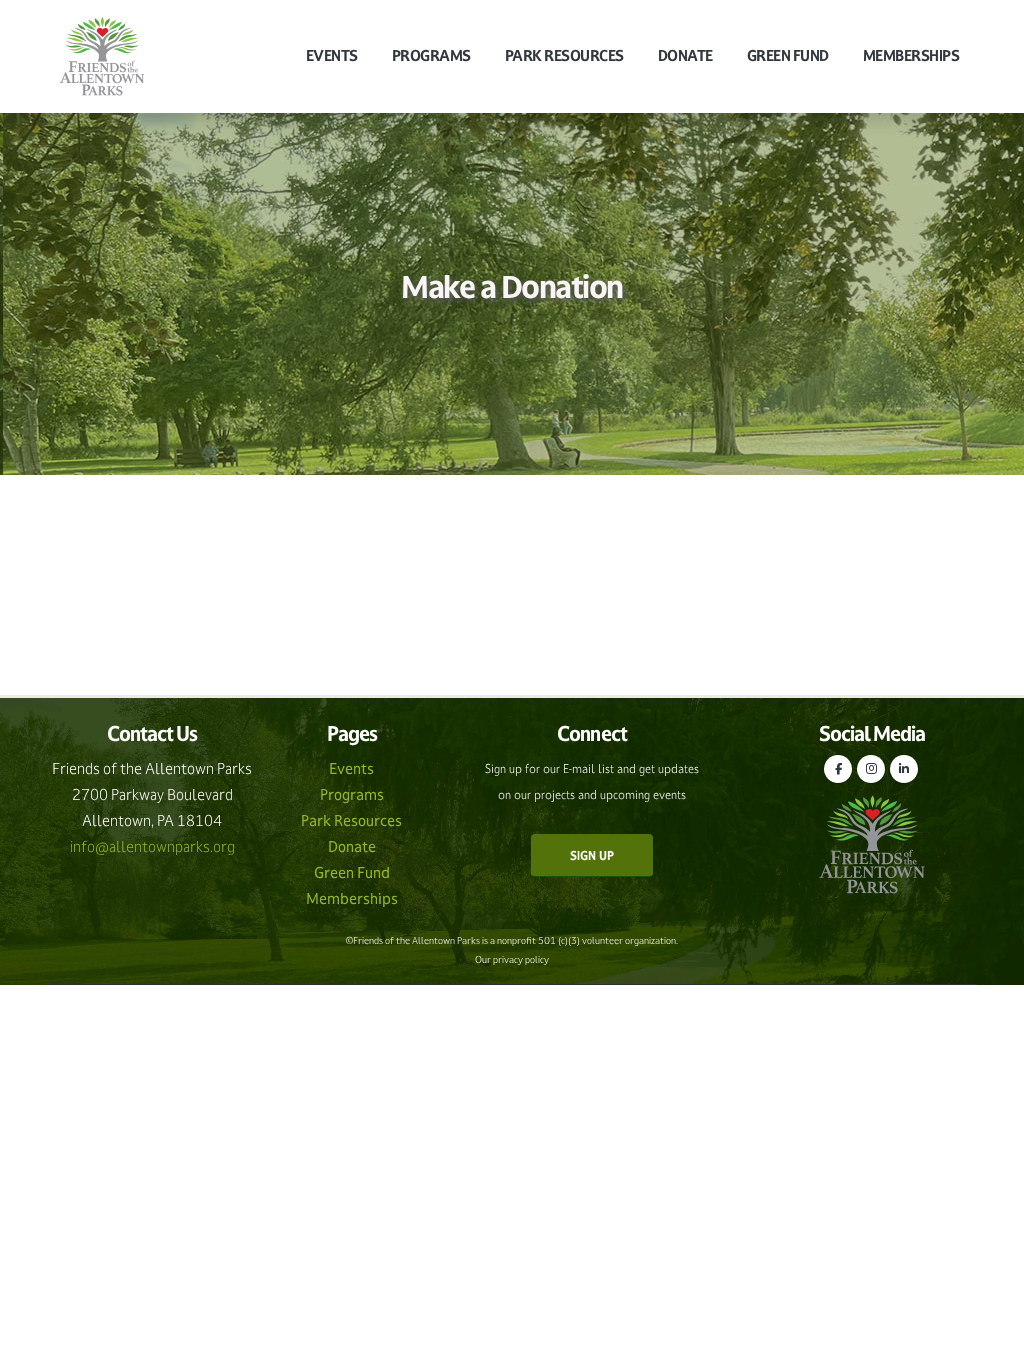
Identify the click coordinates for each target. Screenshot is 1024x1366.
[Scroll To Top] (989, 1343)
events (332, 55)
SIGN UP (592, 855)
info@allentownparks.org (152, 847)
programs (431, 55)
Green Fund (788, 55)
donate (685, 55)
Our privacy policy (512, 960)
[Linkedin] (904, 769)
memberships (911, 55)
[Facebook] (838, 769)
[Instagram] (871, 769)
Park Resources (564, 55)
